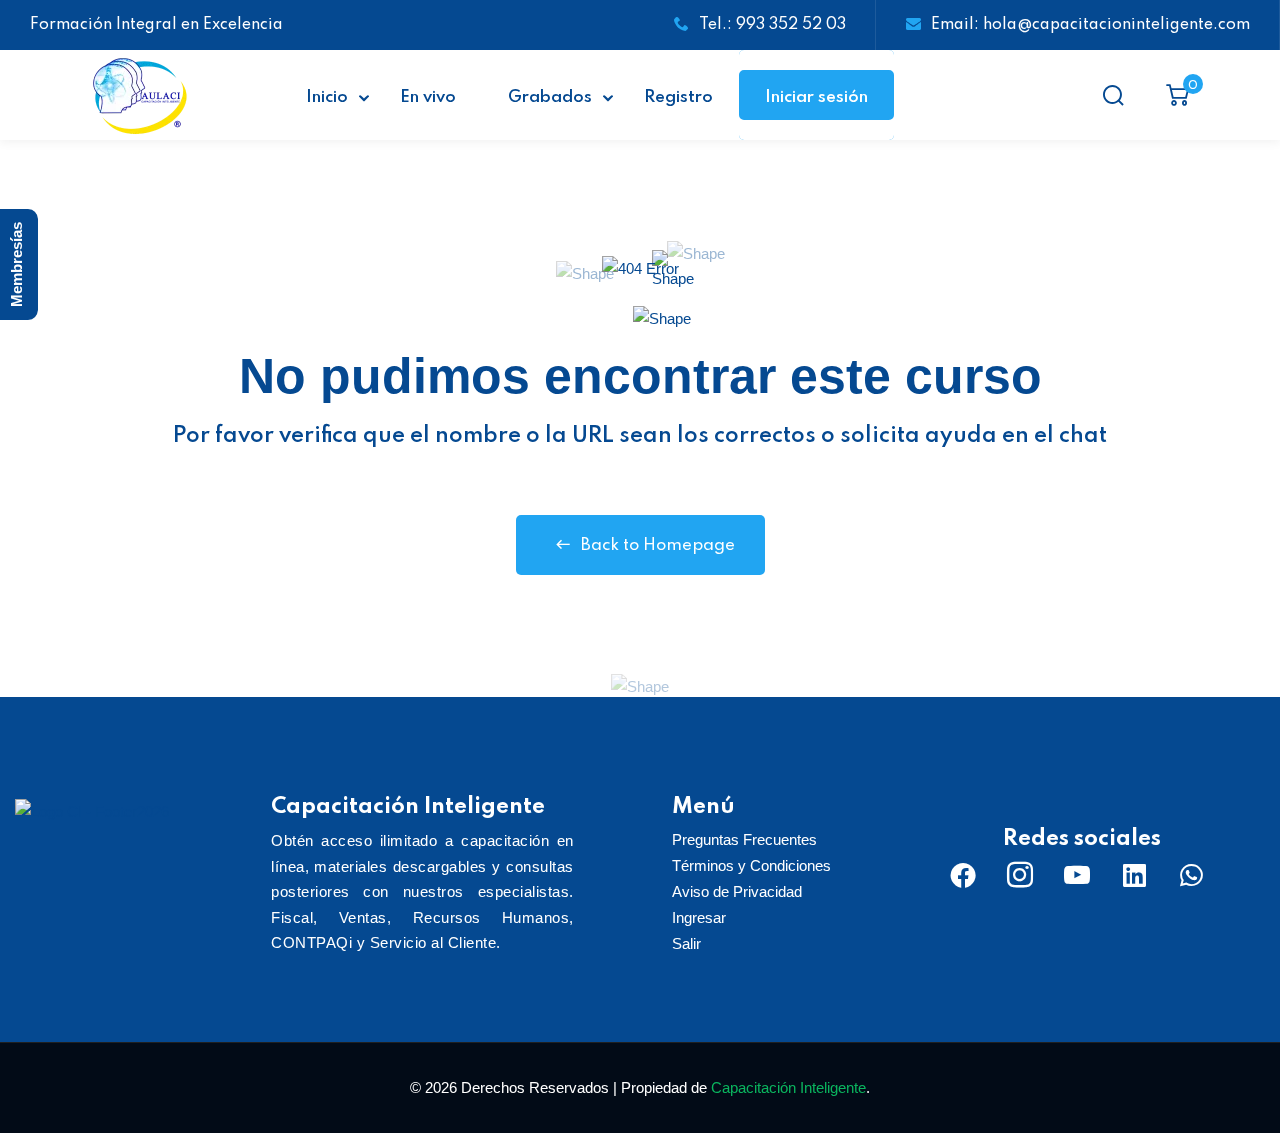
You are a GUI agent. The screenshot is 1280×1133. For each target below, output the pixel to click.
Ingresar (699, 917)
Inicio (327, 97)
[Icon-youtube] (1077, 875)
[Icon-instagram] (1020, 875)
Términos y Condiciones (751, 865)
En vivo (428, 97)
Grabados (550, 97)
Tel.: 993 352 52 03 (772, 25)
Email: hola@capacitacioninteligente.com (1090, 25)
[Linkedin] (1134, 875)
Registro (678, 97)
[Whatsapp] (1191, 875)
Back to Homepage (658, 545)
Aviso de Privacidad (737, 891)
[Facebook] (963, 875)
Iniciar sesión (816, 97)
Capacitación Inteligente (788, 1087)
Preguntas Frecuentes (744, 839)
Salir (686, 943)
